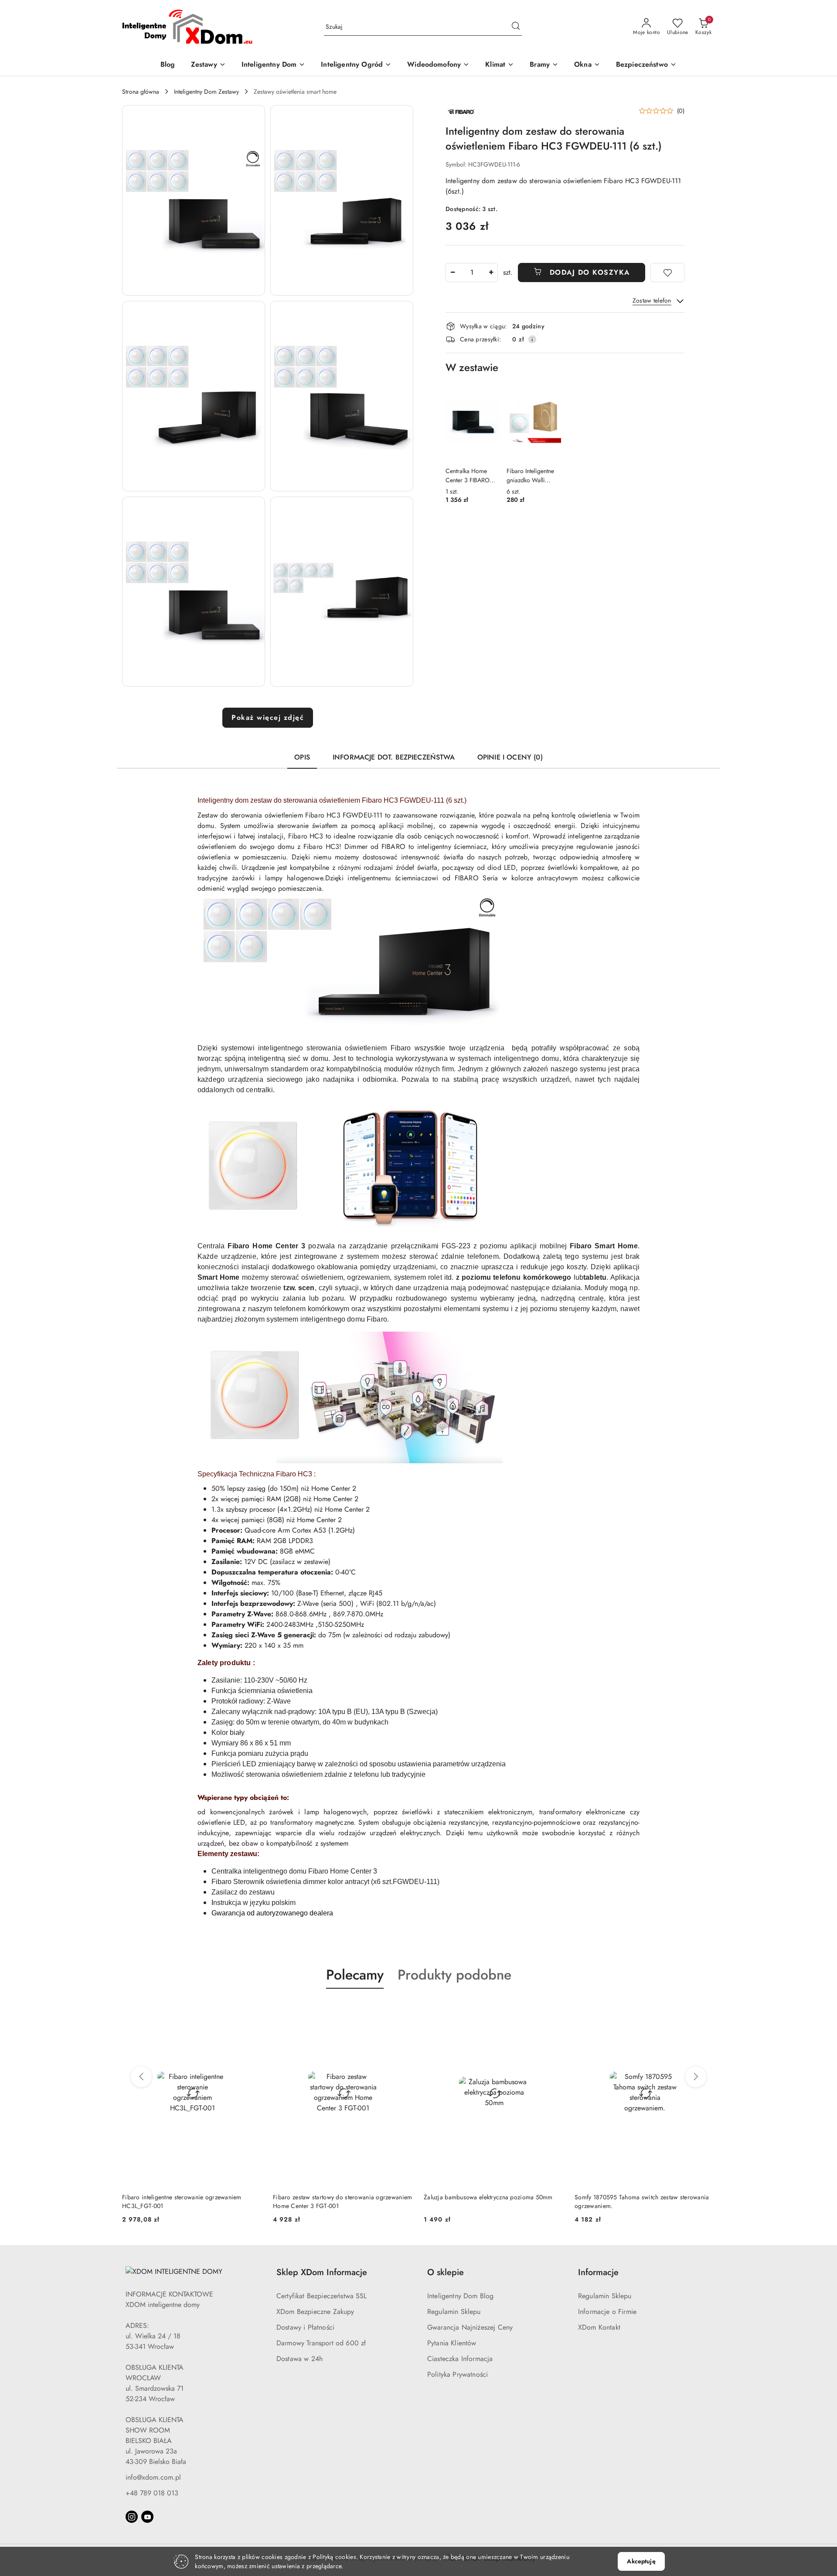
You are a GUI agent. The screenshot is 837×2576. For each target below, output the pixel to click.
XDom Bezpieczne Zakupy (315, 2312)
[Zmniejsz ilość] (453, 273)
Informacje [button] (598, 2272)
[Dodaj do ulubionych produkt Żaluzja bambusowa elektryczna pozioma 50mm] (403, 2009)
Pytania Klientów (452, 2343)
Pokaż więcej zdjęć (268, 717)
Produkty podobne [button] (454, 1975)
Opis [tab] (302, 757)
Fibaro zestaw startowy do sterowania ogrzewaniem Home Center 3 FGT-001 (192, 2201)
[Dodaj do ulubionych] (667, 273)
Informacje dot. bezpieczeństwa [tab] (394, 757)
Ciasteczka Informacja (460, 2359)
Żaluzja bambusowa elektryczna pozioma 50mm (337, 2197)
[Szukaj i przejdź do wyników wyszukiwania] (516, 27)
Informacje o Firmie (607, 2312)
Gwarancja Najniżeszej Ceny (470, 2327)
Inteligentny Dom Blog (460, 2296)
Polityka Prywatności (458, 2374)
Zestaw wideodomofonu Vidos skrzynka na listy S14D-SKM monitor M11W (638, 2201)
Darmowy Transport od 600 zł (321, 2343)
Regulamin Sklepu (454, 2312)
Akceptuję (641, 2561)
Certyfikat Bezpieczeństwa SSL (322, 2296)
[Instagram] (132, 2517)
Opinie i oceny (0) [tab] (510, 757)
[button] (194, 200)
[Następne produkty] (696, 2077)
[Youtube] (147, 2517)
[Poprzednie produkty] (141, 2077)
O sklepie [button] (446, 2272)
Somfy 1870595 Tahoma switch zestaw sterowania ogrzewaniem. (491, 2201)
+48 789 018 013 (152, 2493)
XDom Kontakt (599, 2327)
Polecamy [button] (355, 1975)
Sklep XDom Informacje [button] (322, 2272)
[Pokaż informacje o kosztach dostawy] (532, 339)
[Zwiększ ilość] (491, 273)
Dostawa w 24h (299, 2359)
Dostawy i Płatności (305, 2327)
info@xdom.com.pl (153, 2477)
